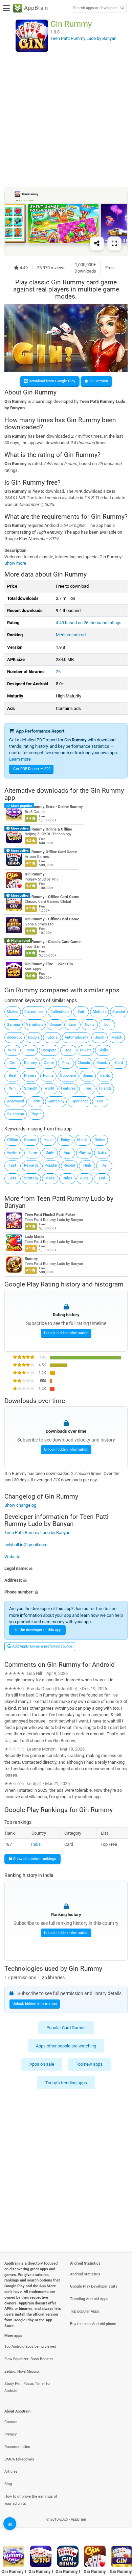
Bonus (88, 1076)
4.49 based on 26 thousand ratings (89, 623)
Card (119, 1063)
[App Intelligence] (10, 2524)
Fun (100, 1101)
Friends (105, 1088)
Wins (12, 1050)
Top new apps (89, 2064)
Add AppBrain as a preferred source (42, 1646)
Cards (105, 1076)
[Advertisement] (66, 119)
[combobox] (95, 8)
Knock (102, 1063)
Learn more (20, 759)
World (49, 1088)
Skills (103, 1050)
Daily (50, 1153)
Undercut (14, 1037)
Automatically (76, 1037)
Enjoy (65, 1140)
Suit (81, 1012)
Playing (85, 1153)
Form (36, 1101)
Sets (12, 1178)
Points (48, 1076)
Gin (12, 1063)
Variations (35, 1025)
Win (12, 1088)
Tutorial (52, 1037)
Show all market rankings (34, 1859)
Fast (13, 1165)
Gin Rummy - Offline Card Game (52, 897)
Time (32, 1153)
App (67, 1153)
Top (68, 1050)
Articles (11, 2471)
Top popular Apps (85, 2311)
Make (50, 1178)
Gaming (13, 1025)
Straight (31, 1088)
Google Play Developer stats (94, 2286)
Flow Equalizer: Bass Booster (29, 2359)
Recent (70, 1165)
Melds (82, 1140)
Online (100, 1140)
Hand (48, 1140)
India (36, 1844)
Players (30, 1076)
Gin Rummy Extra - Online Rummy (54, 807)
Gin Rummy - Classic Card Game (53, 942)
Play (66, 1063)
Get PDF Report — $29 (32, 769)
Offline (13, 1140)
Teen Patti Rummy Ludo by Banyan (59, 1202)
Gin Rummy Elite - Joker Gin (49, 964)
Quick (99, 1037)
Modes (13, 1012)
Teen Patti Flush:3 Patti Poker (50, 1215)
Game (49, 1063)
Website (12, 1557)
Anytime (14, 1153)
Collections (60, 1012)
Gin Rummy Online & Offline (48, 829)
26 (58, 672)
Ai (104, 1165)
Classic (84, 1063)
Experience (80, 1101)
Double (34, 1037)
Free (87, 1088)
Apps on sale (42, 2064)
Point (30, 1050)
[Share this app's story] (97, 244)
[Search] (122, 8)
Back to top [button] (118, 2527)
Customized (34, 1012)
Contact (11, 2422)
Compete (49, 1050)
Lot (107, 1025)
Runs (84, 1178)
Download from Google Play (51, 381)
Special (119, 1012)
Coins (90, 1025)
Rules (67, 1178)
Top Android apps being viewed (30, 2347)
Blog (8, 2484)
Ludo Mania (35, 1237)
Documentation (17, 2447)
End (102, 1178)
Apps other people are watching (66, 2046)
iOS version (98, 381)
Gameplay (56, 1101)
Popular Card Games (66, 2027)
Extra (102, 1153)
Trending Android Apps (89, 2299)
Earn (72, 1025)
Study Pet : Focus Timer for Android (28, 2387)
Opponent (68, 1076)
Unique (55, 1025)
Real (13, 1076)
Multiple (100, 1012)
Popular (51, 1165)
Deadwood (15, 1101)
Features (68, 1088)
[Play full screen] (114, 244)
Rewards (31, 1165)
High (87, 1165)
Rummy (30, 1063)
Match (117, 1037)
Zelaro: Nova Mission (22, 2371)
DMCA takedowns (19, 2459)
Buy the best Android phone (93, 2324)
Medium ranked (71, 635)
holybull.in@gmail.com (26, 1545)
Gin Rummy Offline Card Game (51, 852)
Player (36, 1114)
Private (86, 1050)
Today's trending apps (66, 2082)
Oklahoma (15, 1114)
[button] (66, 1568)
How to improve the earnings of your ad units (31, 2500)
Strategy (31, 1178)
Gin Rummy (35, 874)
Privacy (10, 2434)
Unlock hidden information (66, 1333)
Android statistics (85, 2274)
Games (30, 1140)
